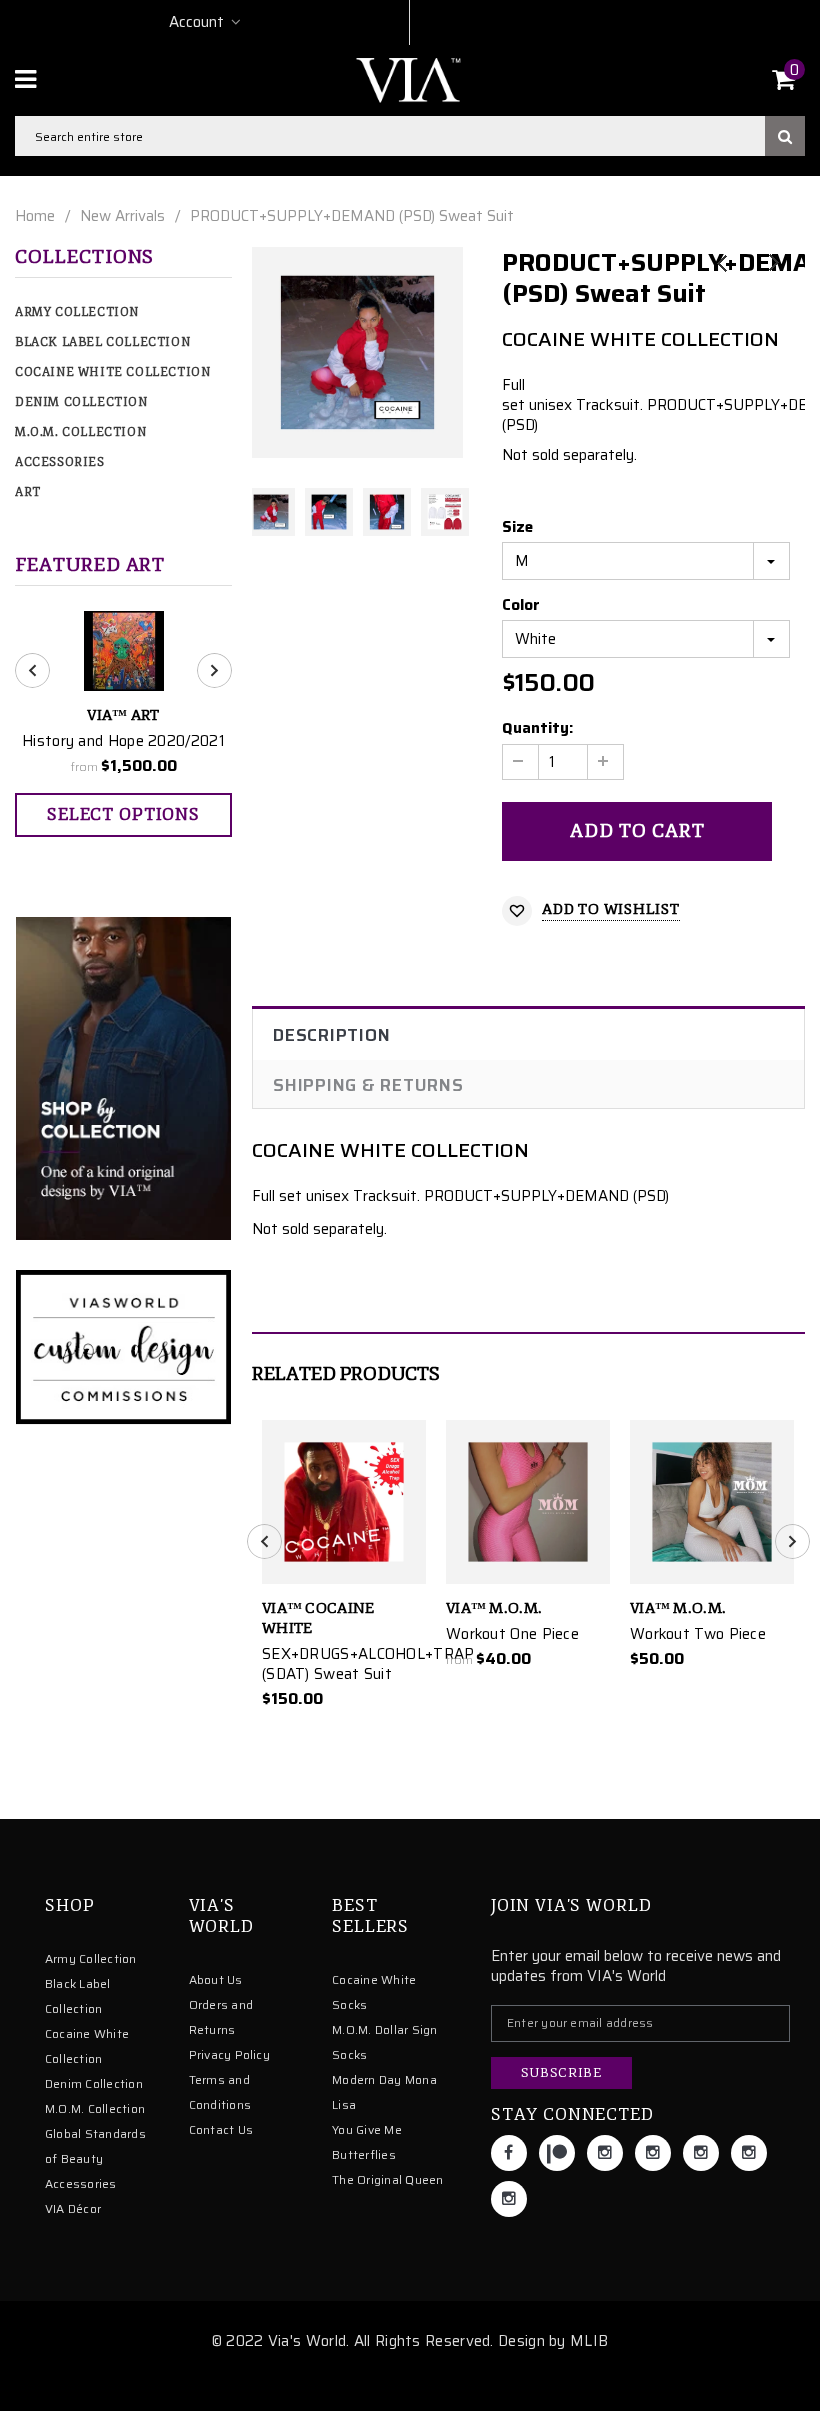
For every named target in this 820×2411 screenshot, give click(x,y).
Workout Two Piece (698, 1634)
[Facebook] (509, 2153)
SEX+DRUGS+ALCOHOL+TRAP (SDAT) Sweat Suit (344, 1664)
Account (196, 22)
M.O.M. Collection (80, 432)
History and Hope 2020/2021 (123, 741)
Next (772, 264)
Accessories (60, 462)
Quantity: (537, 728)
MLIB (589, 2341)
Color (521, 605)
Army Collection (77, 312)
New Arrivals (122, 216)
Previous (722, 264)
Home (35, 216)
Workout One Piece (512, 1634)
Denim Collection (81, 402)
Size (517, 527)
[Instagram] (605, 2153)
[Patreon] (557, 2153)
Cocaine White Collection (112, 372)
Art (28, 492)
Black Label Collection (102, 342)
